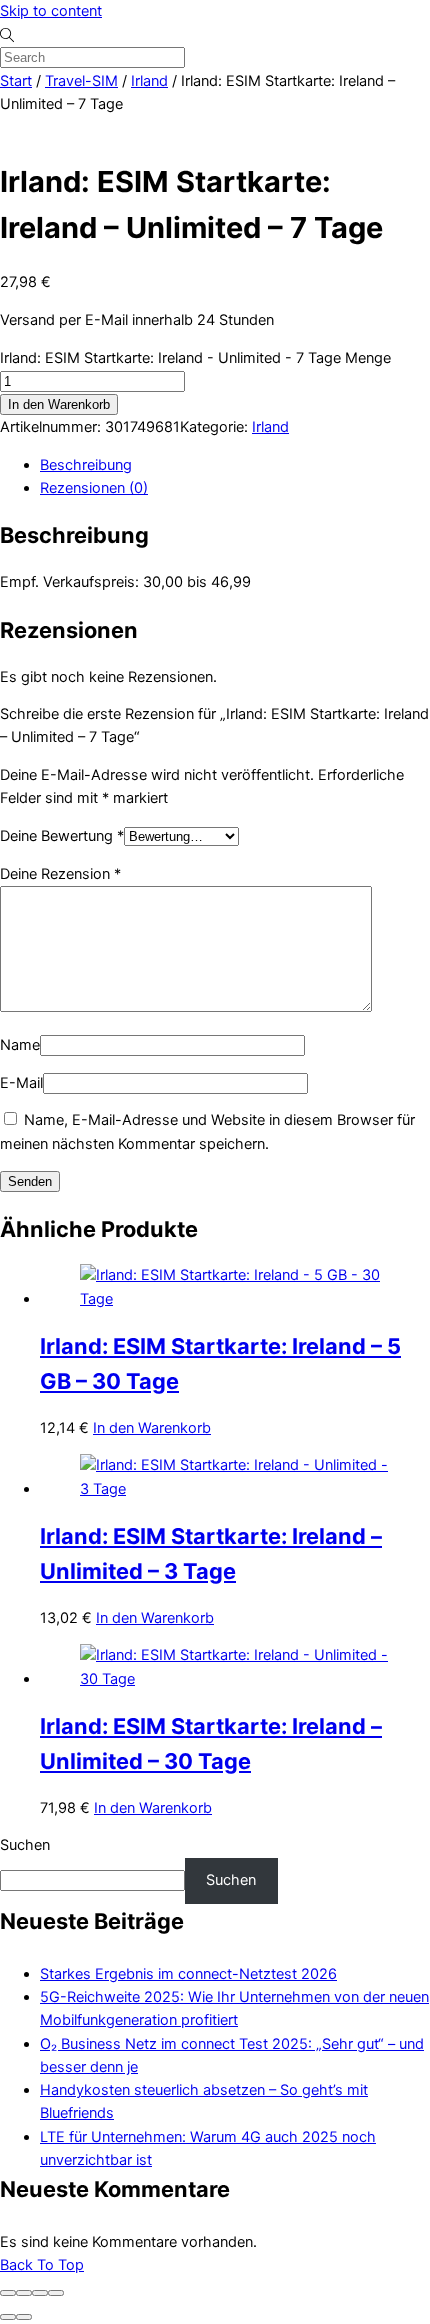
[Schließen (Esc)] (56, 2293)
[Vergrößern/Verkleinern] (8, 2293)
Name (20, 1045)
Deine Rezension (60, 874)
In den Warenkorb (59, 404)
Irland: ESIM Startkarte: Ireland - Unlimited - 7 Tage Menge (195, 358)
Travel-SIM (81, 81)
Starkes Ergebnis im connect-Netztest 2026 (188, 1974)
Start (16, 81)
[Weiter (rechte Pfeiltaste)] (24, 2317)
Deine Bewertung (62, 836)
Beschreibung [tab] (86, 465)
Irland (149, 81)
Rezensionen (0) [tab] (94, 488)
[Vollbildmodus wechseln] (24, 2293)
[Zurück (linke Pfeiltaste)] (8, 2317)
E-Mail (21, 1083)
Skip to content (51, 11)
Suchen (25, 1845)
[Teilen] (40, 2293)
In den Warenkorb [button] (152, 1428)
